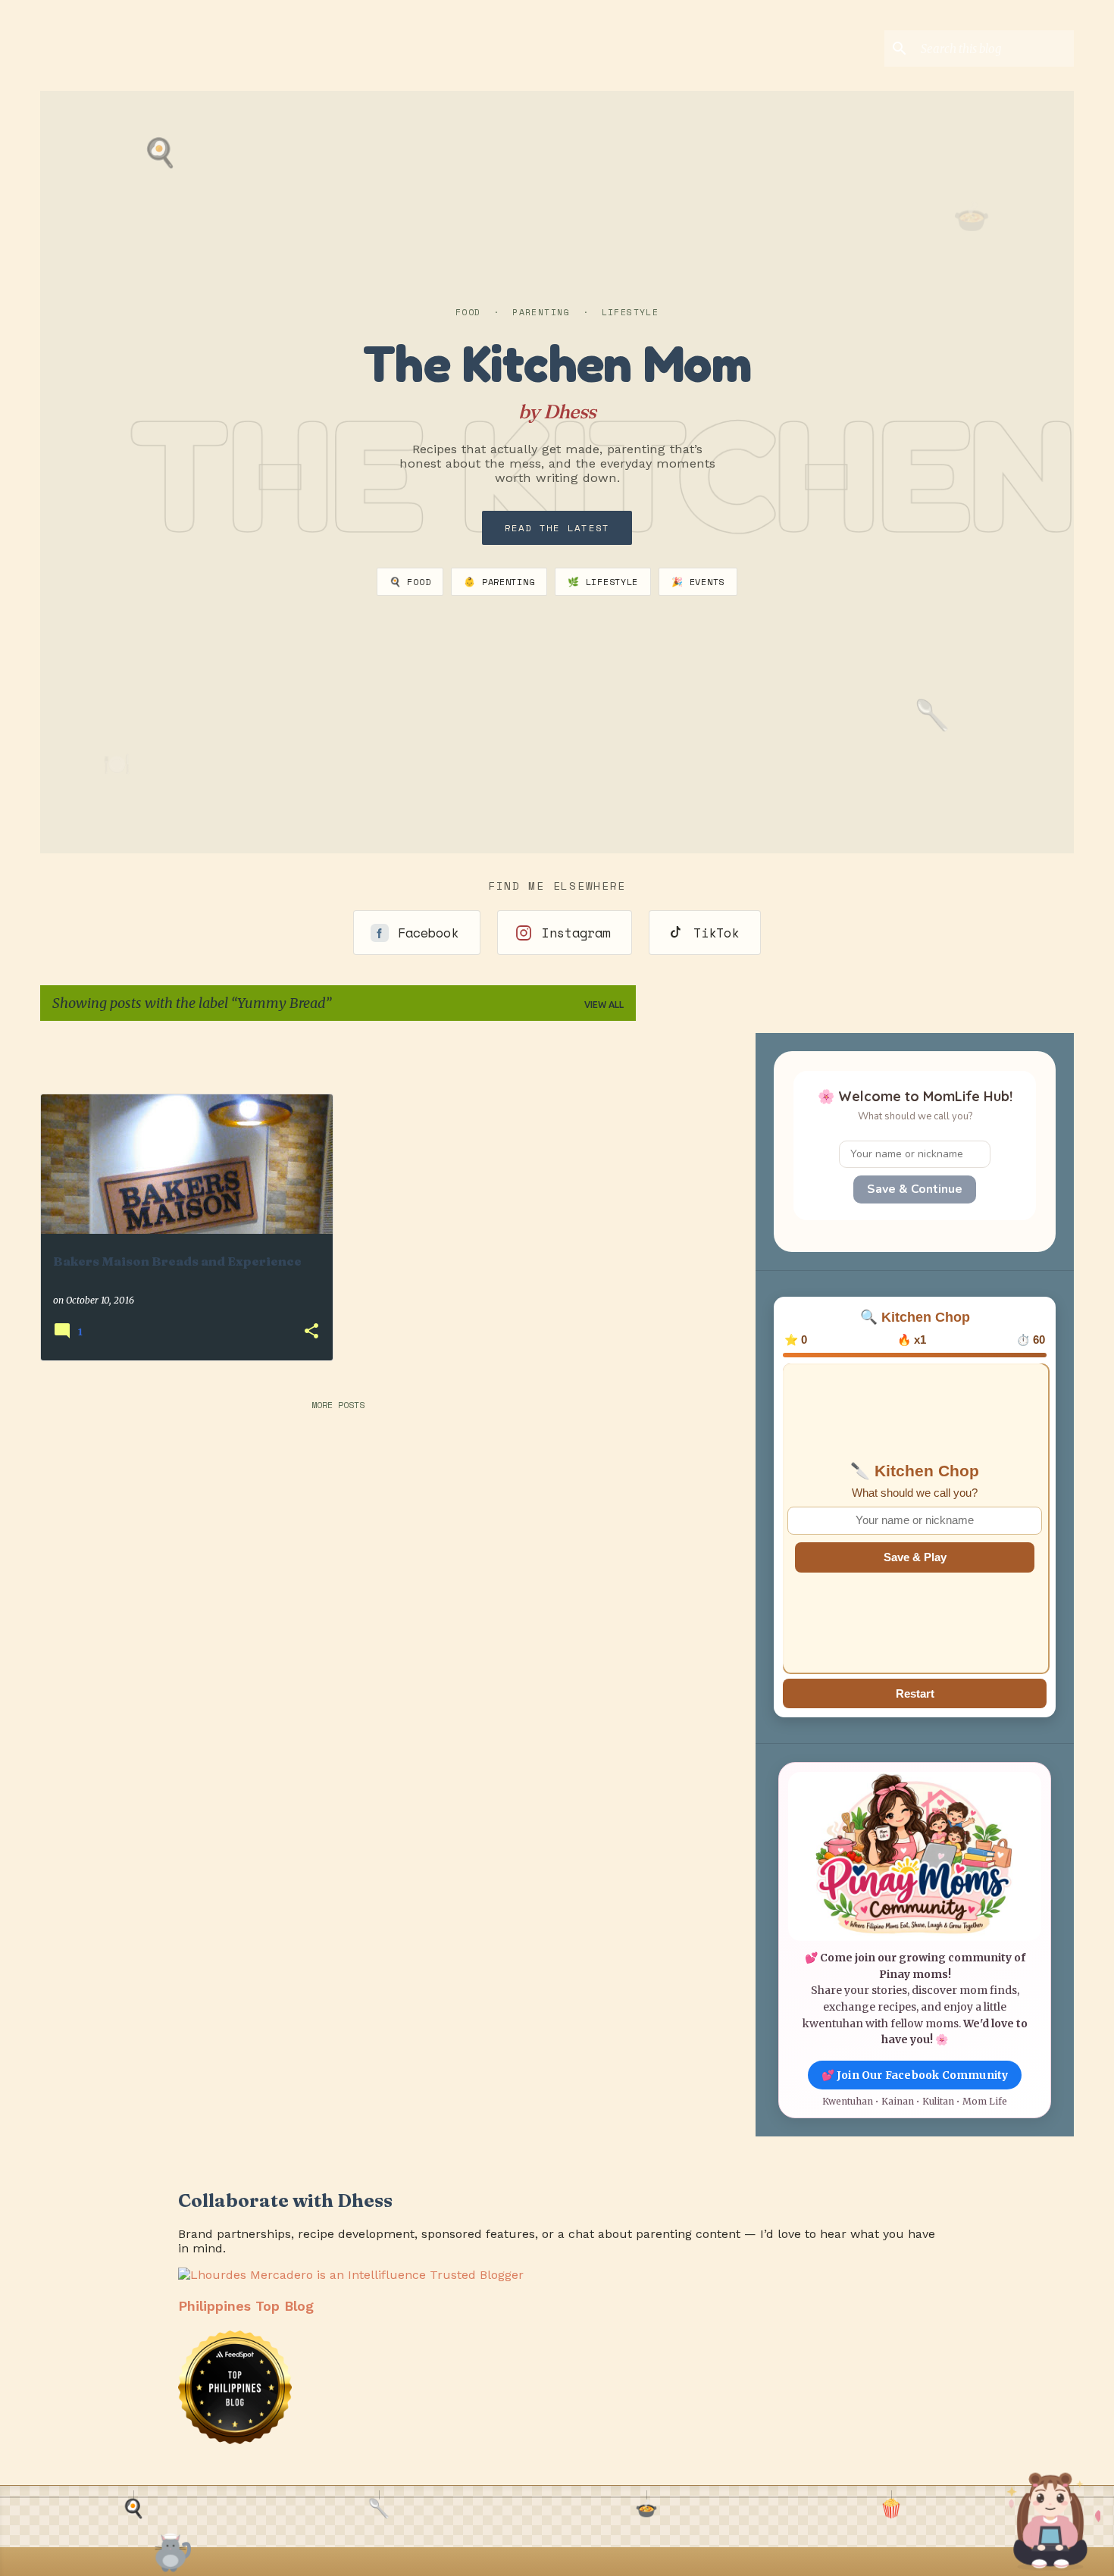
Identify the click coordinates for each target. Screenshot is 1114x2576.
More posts (338, 1405)
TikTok (716, 933)
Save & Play (915, 1557)
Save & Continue (915, 1189)
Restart (915, 1693)
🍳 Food (410, 582)
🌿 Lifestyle (603, 582)
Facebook (428, 933)
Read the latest (557, 528)
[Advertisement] (736, 1056)
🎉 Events (698, 582)
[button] (311, 1332)
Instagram (576, 933)
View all (604, 1005)
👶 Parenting (499, 582)
